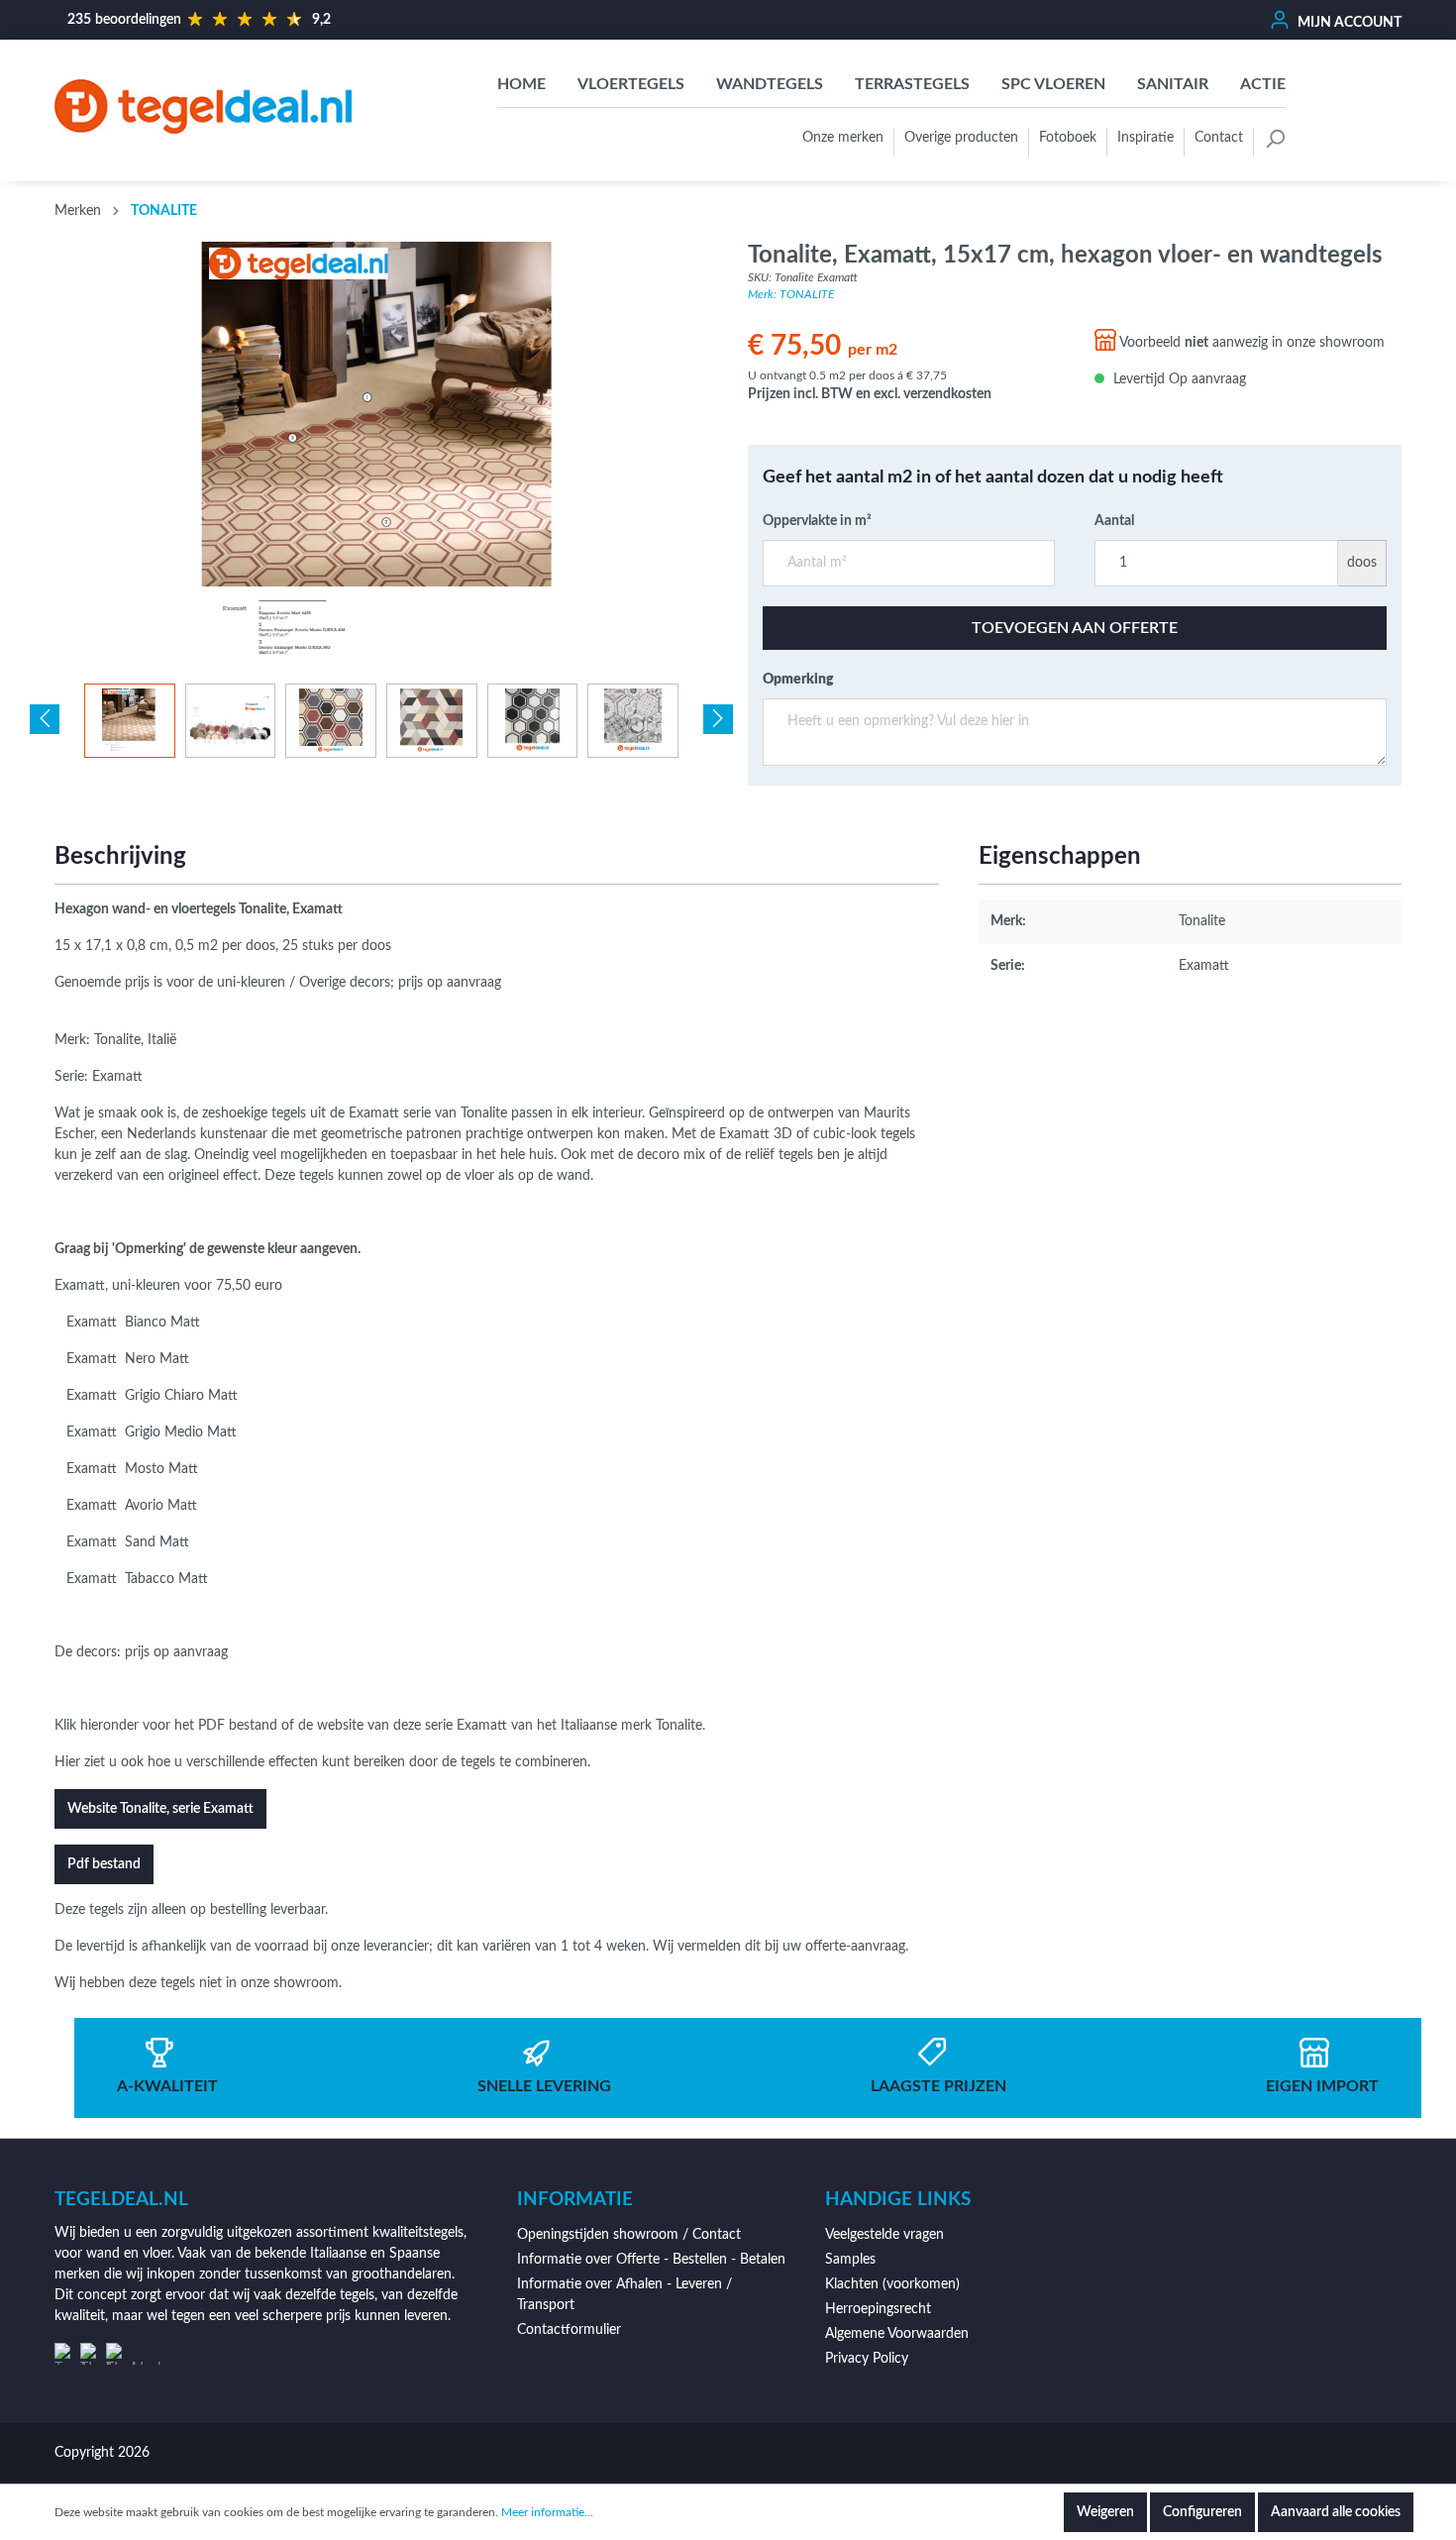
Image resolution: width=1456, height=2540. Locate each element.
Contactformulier (569, 2330)
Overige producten (961, 138)
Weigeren (1105, 2512)
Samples (850, 2260)
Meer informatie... (547, 2512)
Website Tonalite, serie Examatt (160, 1809)
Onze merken (843, 138)
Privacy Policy (867, 2359)
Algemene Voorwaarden (897, 2334)
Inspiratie (1145, 138)
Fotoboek (1068, 138)
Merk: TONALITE (791, 294)
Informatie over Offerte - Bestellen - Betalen (651, 2260)
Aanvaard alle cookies (1336, 2512)
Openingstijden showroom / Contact (629, 2235)
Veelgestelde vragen (884, 2235)
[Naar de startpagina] (203, 106)
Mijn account (1348, 23)
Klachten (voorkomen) (892, 2284)
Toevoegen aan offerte (1075, 628)
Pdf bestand (104, 1864)
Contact (1219, 138)
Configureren (1202, 2512)
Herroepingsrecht (878, 2309)
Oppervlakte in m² (817, 521)
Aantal (1114, 521)
